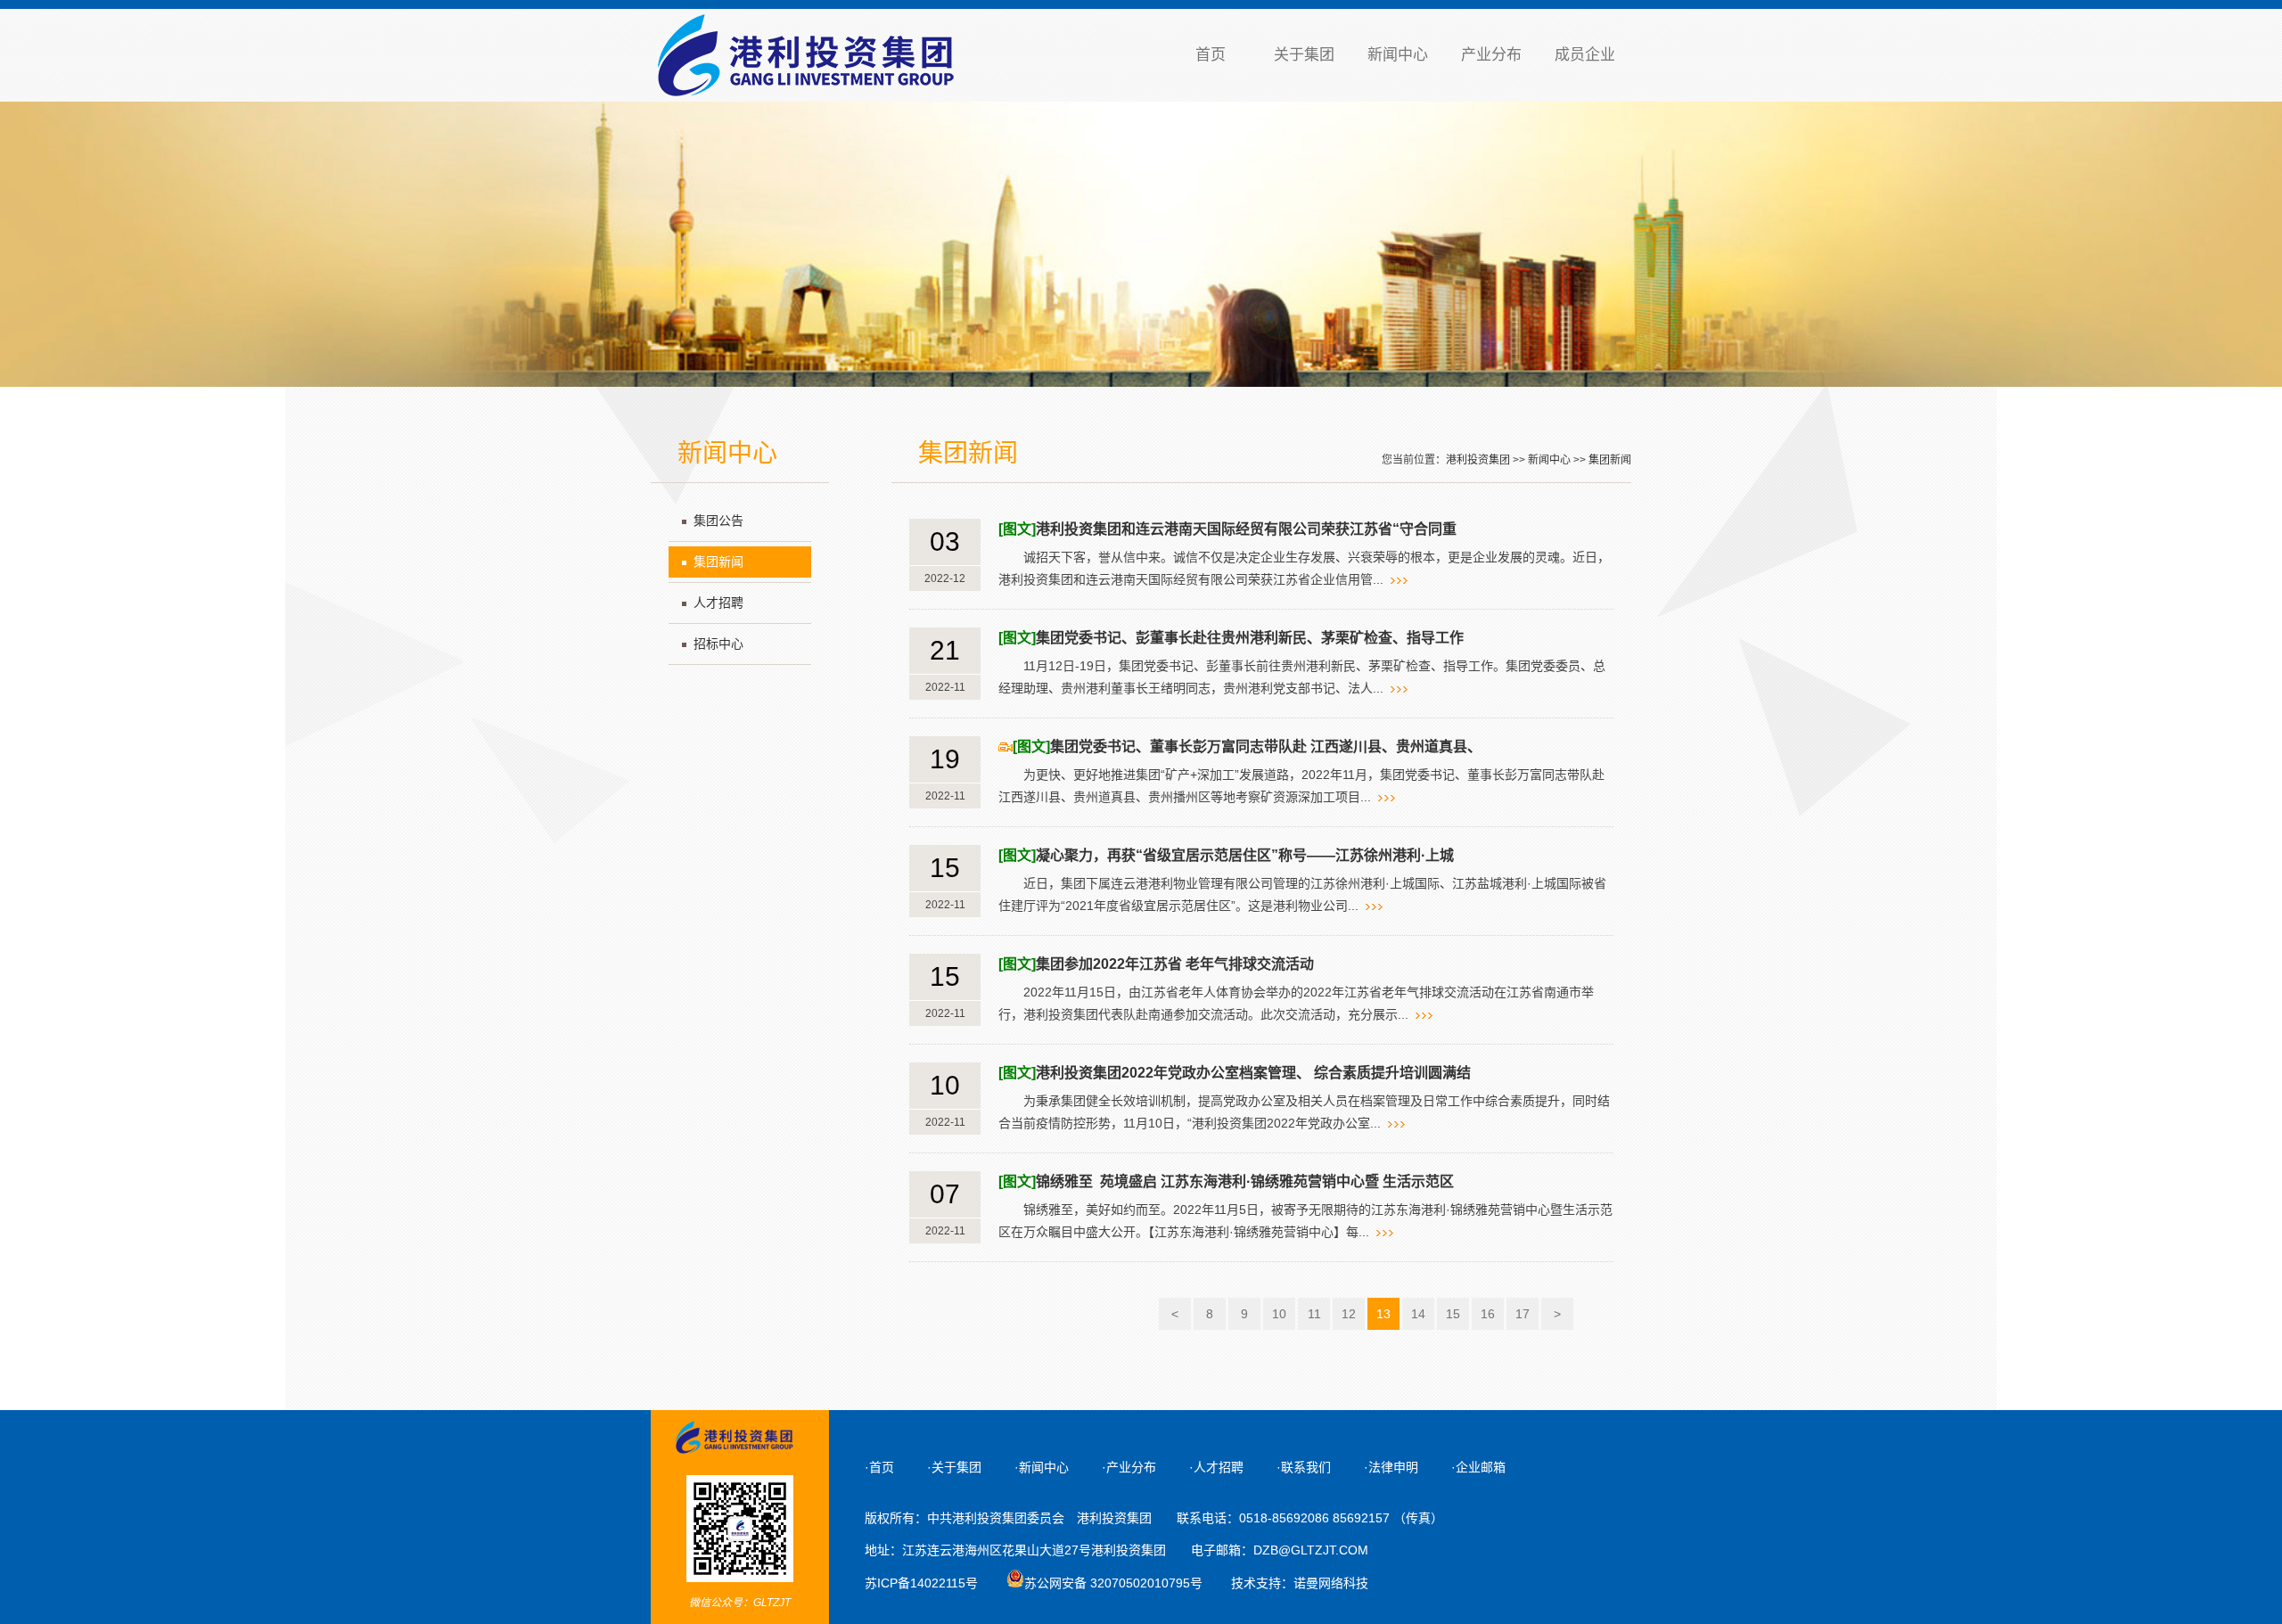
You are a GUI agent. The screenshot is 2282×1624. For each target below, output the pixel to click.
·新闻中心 (1042, 1467)
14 (1418, 1314)
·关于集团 (954, 1467)
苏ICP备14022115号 (921, 1583)
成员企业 (1585, 55)
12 (1349, 1314)
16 (1488, 1314)
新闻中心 (1398, 55)
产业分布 (1491, 55)
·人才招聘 (1216, 1467)
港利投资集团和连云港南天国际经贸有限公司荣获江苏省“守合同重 (1227, 529)
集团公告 (718, 521)
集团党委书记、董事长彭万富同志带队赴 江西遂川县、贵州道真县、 (1247, 746)
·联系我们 (1304, 1467)
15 (1453, 1314)
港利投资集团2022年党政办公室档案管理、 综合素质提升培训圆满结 (1235, 1073)
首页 (1211, 55)
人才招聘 (718, 603)
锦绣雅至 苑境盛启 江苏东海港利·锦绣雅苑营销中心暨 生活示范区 (1226, 1181)
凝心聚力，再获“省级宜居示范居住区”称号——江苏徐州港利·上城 (1226, 855)
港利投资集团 (1478, 460)
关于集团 (1304, 55)
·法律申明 (1391, 1467)
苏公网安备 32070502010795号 (1113, 1583)
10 (1279, 1314)
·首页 (879, 1467)
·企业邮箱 (1478, 1467)
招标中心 (718, 644)
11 (1314, 1314)
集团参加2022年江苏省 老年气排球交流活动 (1156, 964)
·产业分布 (1129, 1467)
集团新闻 (718, 562)
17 (1523, 1314)
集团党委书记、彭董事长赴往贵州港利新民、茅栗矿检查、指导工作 (1231, 638)
